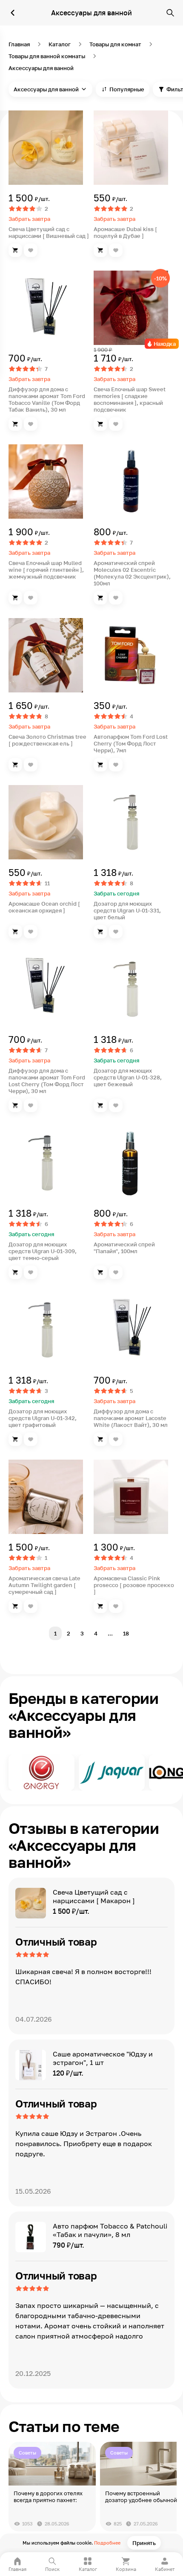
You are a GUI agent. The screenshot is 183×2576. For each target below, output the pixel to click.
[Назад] (13, 13)
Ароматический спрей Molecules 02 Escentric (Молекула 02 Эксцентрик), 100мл (132, 573)
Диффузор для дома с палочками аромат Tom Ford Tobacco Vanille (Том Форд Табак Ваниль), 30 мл (47, 399)
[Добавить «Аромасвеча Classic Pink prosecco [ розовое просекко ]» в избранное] (116, 1606)
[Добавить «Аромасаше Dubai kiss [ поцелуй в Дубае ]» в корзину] (100, 250)
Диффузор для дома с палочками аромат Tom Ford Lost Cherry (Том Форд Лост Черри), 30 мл (47, 1081)
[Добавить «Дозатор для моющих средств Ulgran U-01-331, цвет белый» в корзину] (100, 932)
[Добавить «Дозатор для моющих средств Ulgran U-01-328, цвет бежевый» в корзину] (100, 1105)
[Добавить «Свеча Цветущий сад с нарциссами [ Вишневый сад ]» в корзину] (15, 250)
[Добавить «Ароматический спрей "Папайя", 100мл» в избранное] (116, 1272)
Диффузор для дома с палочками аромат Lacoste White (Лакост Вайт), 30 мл (131, 1418)
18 (126, 1633)
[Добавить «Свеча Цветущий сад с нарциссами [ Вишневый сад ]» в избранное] (31, 250)
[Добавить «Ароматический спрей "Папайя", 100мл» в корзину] (100, 1272)
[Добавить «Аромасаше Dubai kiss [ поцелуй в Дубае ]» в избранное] (116, 250)
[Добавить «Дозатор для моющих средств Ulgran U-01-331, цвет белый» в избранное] (116, 932)
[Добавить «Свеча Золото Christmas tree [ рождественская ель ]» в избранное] (31, 765)
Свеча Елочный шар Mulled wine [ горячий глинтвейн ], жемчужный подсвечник (46, 570)
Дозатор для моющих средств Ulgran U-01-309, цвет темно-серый (43, 1251)
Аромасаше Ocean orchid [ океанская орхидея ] (44, 907)
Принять (144, 2543)
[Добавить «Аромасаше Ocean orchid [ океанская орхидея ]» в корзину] (15, 932)
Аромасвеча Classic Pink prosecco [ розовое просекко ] (134, 1585)
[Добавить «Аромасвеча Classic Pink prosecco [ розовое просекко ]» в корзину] (100, 1606)
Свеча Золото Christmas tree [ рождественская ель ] (47, 740)
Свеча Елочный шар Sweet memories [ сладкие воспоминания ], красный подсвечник (130, 399)
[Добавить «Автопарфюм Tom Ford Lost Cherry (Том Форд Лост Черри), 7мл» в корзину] (100, 765)
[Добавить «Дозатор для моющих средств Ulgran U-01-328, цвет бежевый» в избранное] (116, 1105)
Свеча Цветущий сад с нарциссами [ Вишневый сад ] (49, 232)
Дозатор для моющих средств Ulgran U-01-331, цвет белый (127, 910)
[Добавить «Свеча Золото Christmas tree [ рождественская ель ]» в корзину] (15, 765)
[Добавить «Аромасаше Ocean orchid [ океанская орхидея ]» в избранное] (31, 932)
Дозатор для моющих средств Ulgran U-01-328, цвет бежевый (128, 1077)
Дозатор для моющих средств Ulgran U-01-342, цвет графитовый (43, 1418)
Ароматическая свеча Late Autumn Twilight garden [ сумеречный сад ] (44, 1585)
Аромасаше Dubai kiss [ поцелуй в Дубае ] (125, 232)
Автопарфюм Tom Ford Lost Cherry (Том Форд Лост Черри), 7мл (131, 743)
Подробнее (107, 2543)
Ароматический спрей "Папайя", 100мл (124, 1248)
